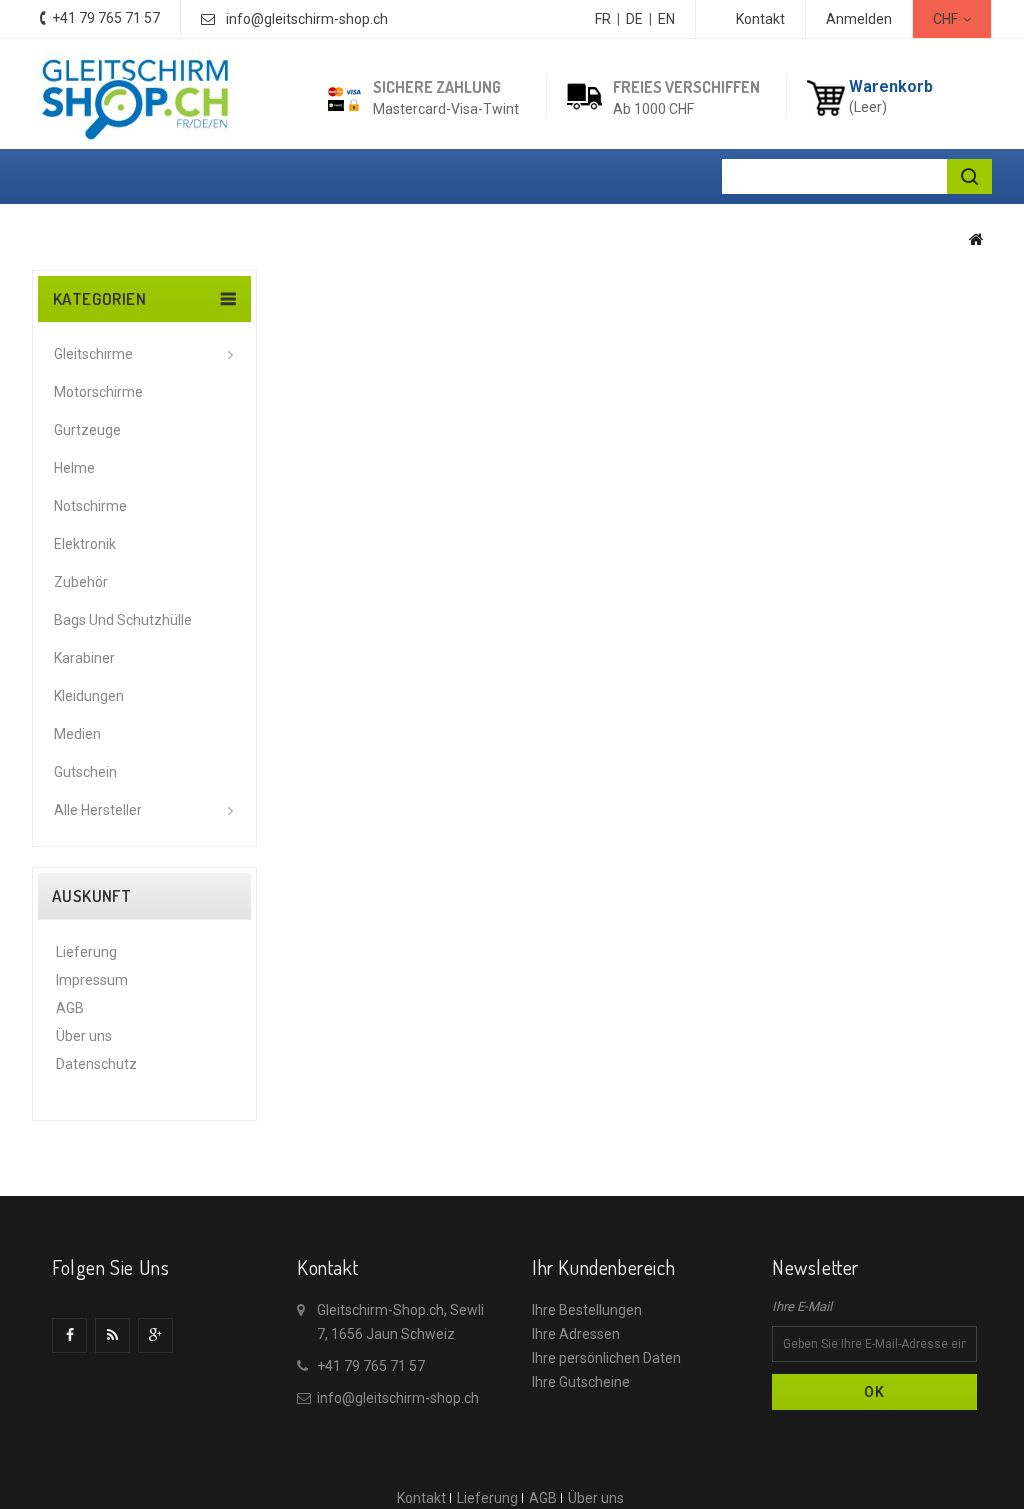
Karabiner (84, 658)
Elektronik (85, 544)
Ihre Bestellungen (587, 1310)
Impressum (92, 980)
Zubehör (81, 582)
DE (634, 19)
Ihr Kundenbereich (603, 1267)
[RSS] (112, 1335)
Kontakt (760, 19)
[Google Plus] (155, 1335)
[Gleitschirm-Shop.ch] (134, 96)
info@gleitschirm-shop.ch (307, 19)
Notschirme (90, 506)
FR (603, 19)
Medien (77, 734)
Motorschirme (98, 392)
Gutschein (85, 772)
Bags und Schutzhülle (123, 620)
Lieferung (86, 952)
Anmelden (859, 19)
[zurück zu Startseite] (976, 239)
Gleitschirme (93, 354)
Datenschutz (96, 1064)
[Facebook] (69, 1335)
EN (666, 19)
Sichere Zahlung (437, 87)
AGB (70, 1008)
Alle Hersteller (98, 810)
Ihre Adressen (576, 1334)
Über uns (84, 1036)
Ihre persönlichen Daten (606, 1358)
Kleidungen (89, 696)
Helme (74, 468)
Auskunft (91, 896)
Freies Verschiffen (686, 87)
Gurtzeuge (87, 430)
